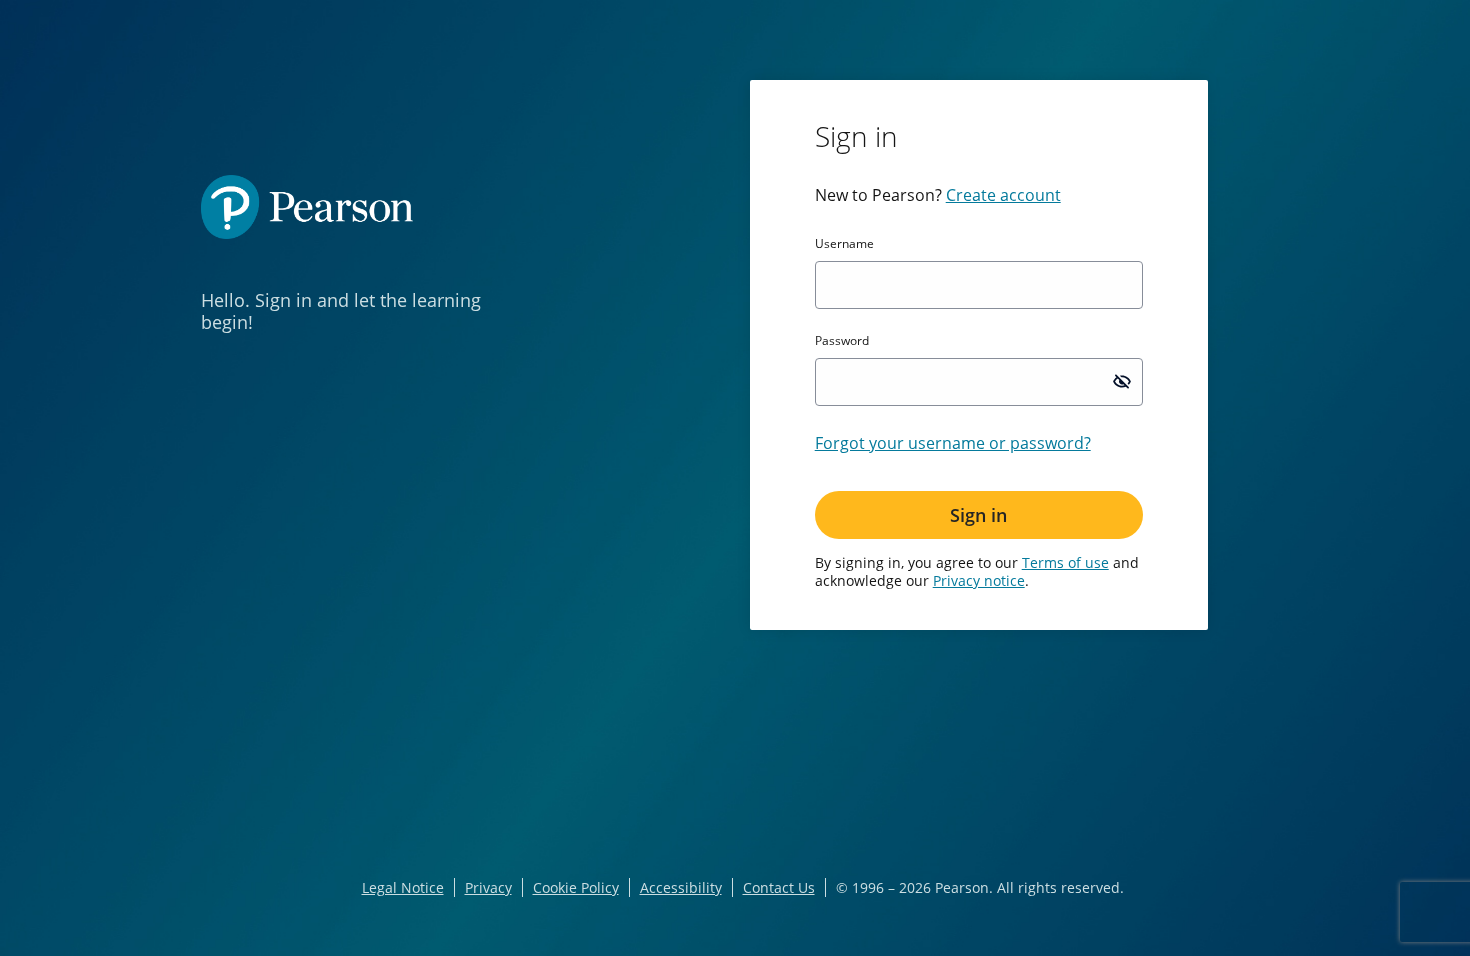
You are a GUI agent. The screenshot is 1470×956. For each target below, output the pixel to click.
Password (842, 341)
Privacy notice (979, 580)
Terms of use (1065, 562)
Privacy (488, 887)
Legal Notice (403, 887)
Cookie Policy (576, 887)
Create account (1003, 195)
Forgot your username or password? (953, 443)
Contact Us (779, 887)
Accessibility (681, 887)
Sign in (978, 515)
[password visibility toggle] (1122, 381)
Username (844, 244)
